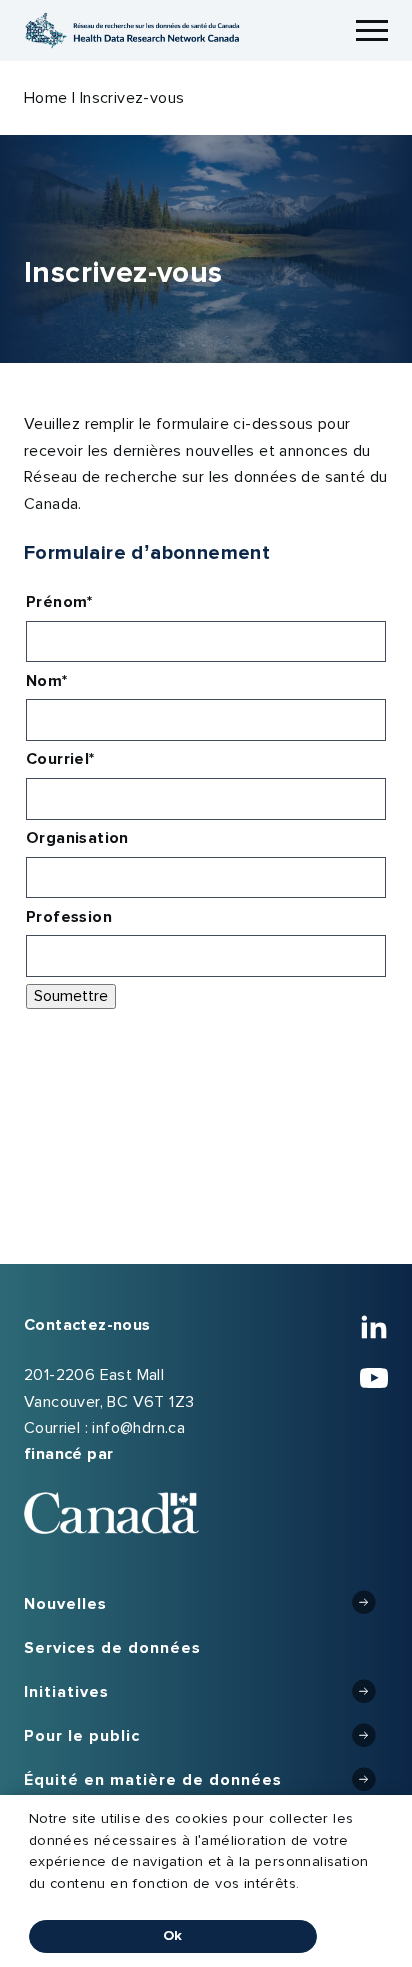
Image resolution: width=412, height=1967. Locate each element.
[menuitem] (206, 1605)
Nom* (47, 681)
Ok (173, 1936)
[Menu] (372, 31)
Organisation (77, 838)
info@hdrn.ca (138, 1428)
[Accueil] (132, 30)
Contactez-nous (87, 1325)
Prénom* (59, 602)
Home (46, 98)
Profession (69, 917)
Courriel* (60, 759)
